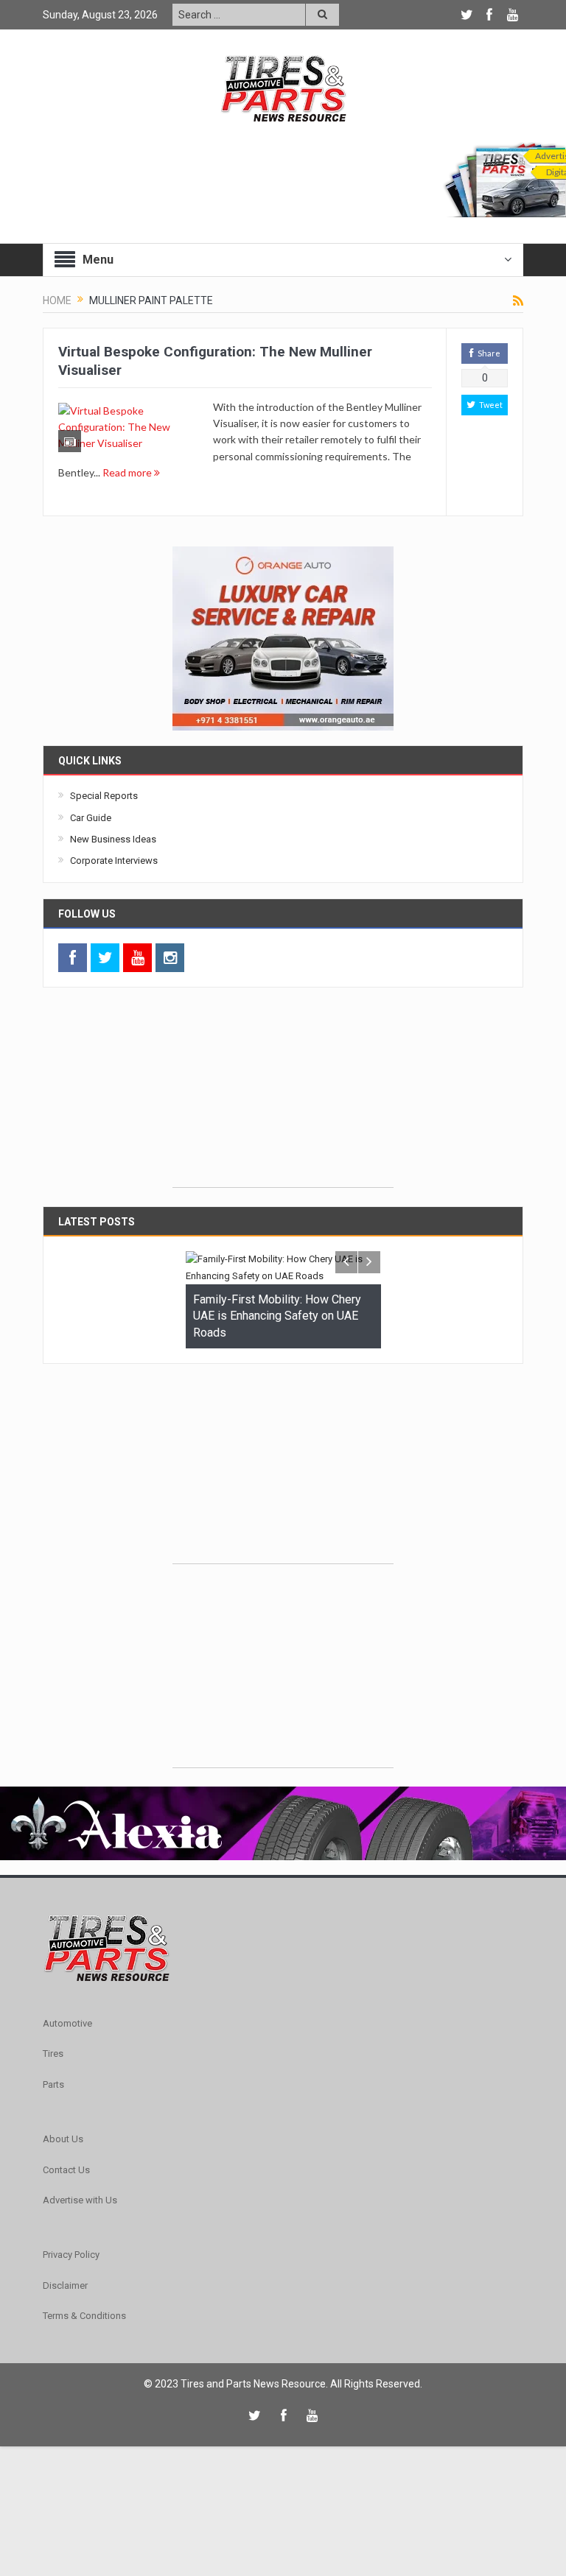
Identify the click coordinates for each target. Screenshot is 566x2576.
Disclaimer (65, 2285)
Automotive (67, 2023)
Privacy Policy (71, 2255)
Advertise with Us (80, 2200)
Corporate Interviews (114, 861)
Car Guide (91, 818)
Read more (128, 472)
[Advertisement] (283, 1095)
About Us (63, 2139)
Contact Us (66, 2170)
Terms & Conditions (84, 2316)
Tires (53, 2054)
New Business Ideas (113, 839)
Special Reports (104, 796)
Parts (53, 2084)
